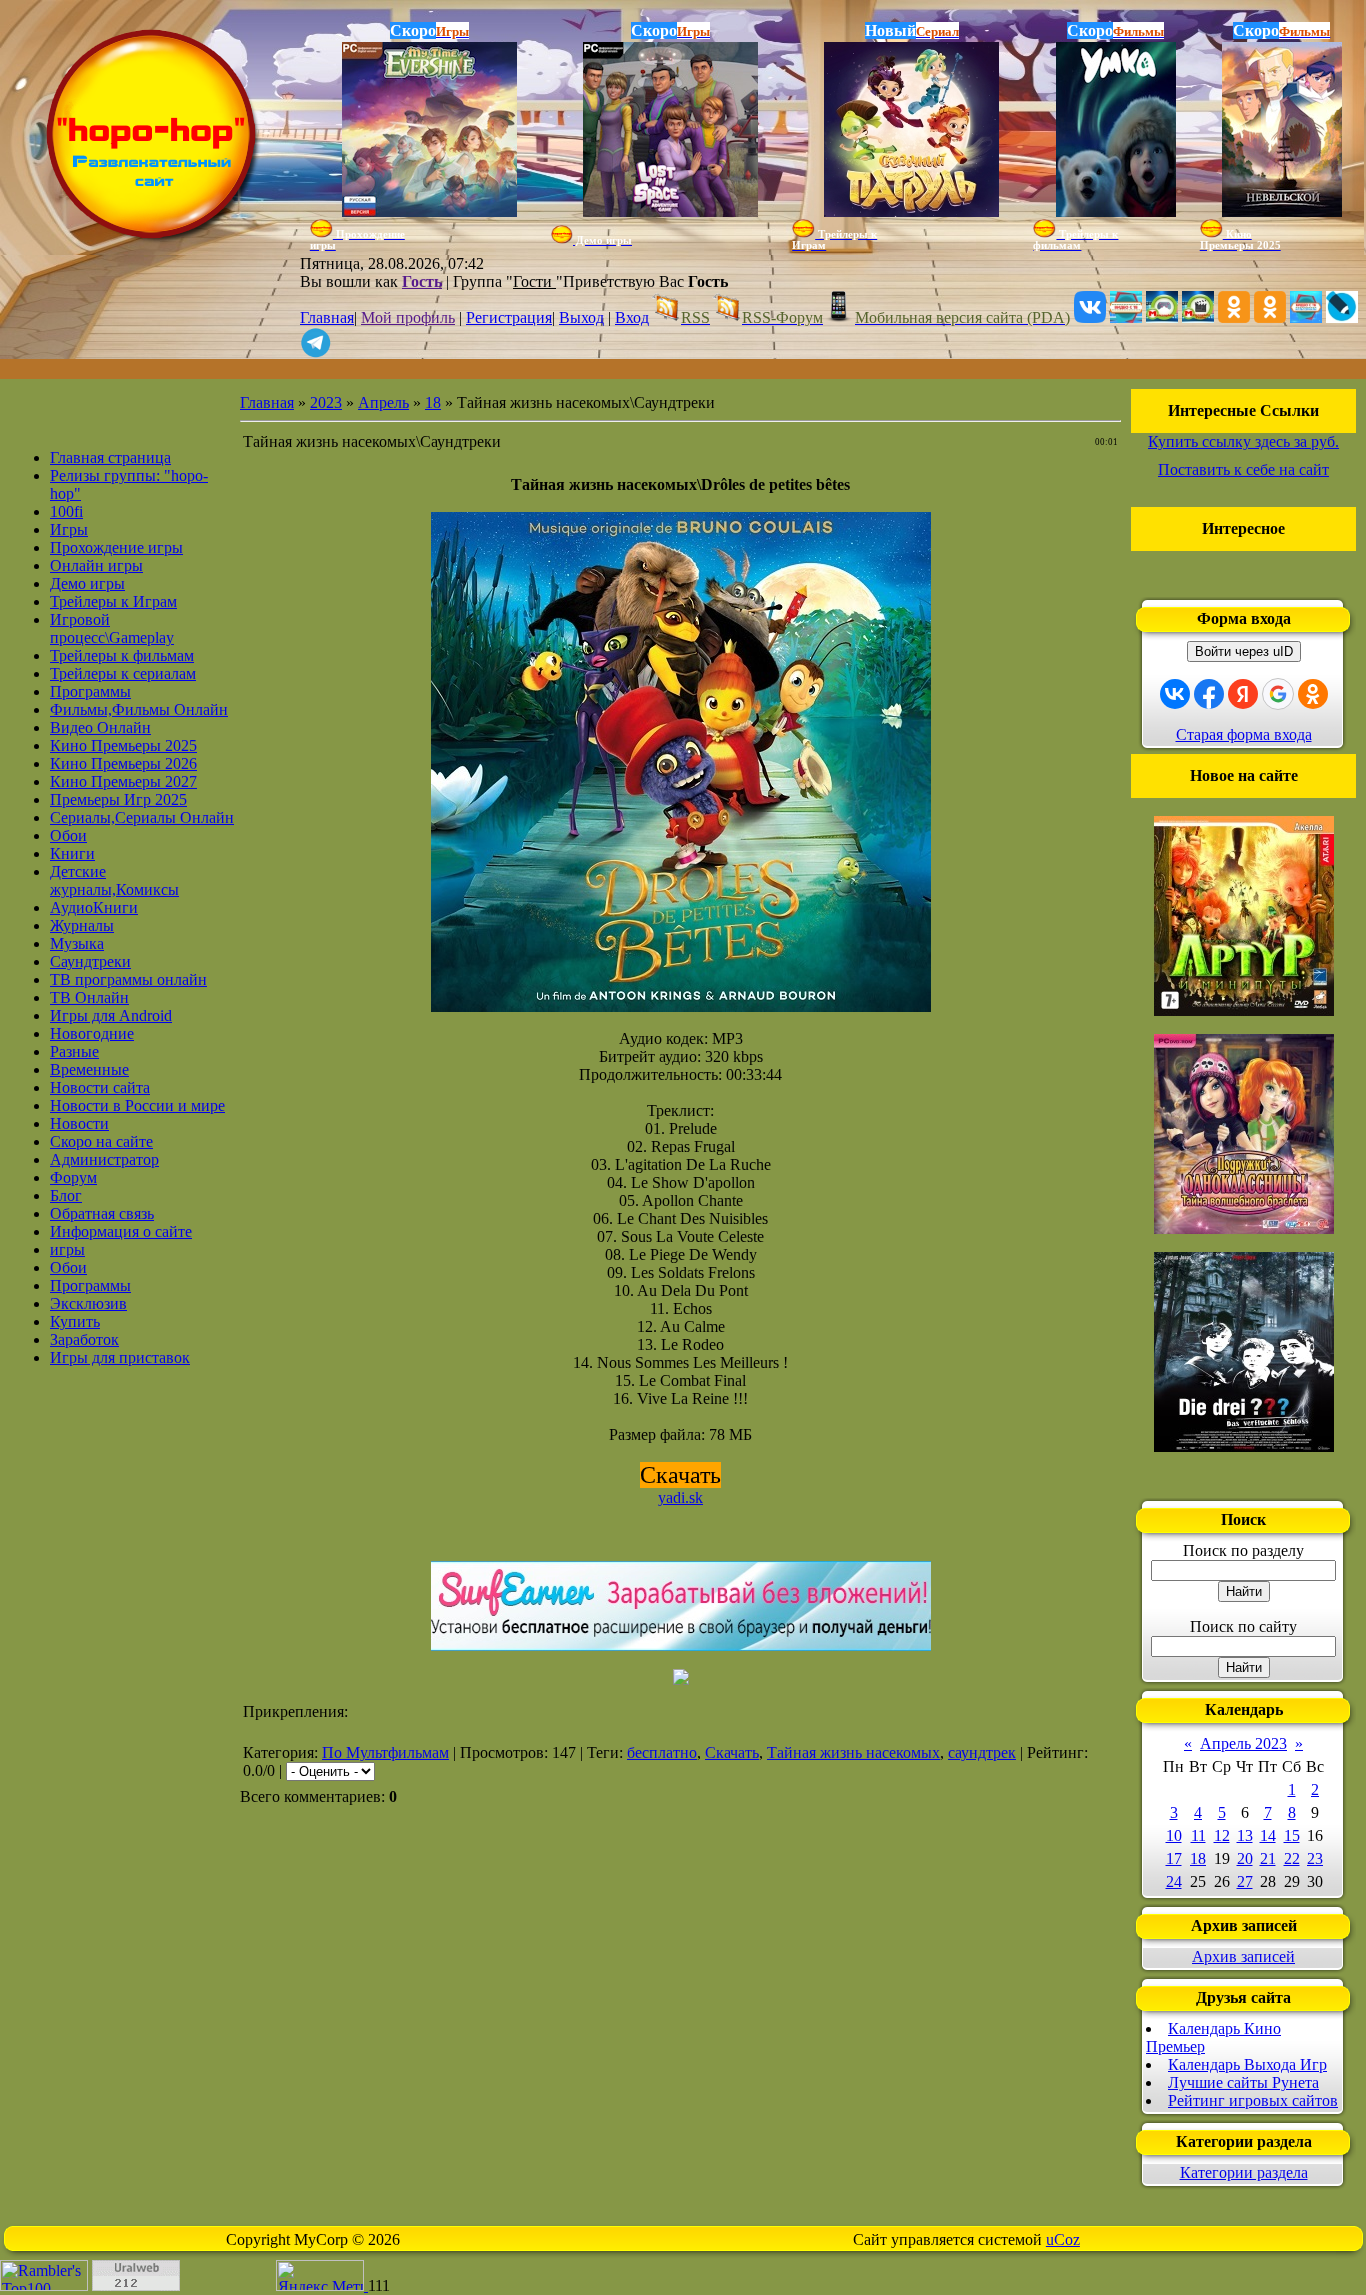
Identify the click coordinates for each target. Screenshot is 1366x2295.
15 (1292, 1835)
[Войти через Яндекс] (1243, 694)
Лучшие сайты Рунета (1243, 2082)
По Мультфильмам (385, 1752)
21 (1268, 1858)
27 (1245, 1881)
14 (1268, 1835)
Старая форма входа (1244, 734)
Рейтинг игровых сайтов (1253, 2100)
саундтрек (982, 1752)
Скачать (732, 1752)
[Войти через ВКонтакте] (1175, 694)
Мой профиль (408, 317)
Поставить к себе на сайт (1243, 469)
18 (433, 402)
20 (1245, 1858)
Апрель (383, 402)
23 (1315, 1858)
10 (1174, 1835)
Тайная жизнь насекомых (853, 1752)
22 (1292, 1858)
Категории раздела (1244, 2172)
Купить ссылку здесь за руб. (1243, 441)
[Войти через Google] (1278, 694)
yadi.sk (680, 1497)
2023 (326, 402)
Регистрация (509, 317)
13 (1245, 1835)
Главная (327, 317)
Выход (581, 317)
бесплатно (662, 1752)
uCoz (1063, 2239)
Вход (632, 317)
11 (1198, 1835)
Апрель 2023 (1243, 1743)
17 (1174, 1858)
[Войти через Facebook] (1209, 694)
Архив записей (1243, 1956)
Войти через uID (1244, 651)
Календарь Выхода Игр (1247, 2064)
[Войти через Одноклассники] (1313, 694)
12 (1222, 1835)
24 (1174, 1881)
